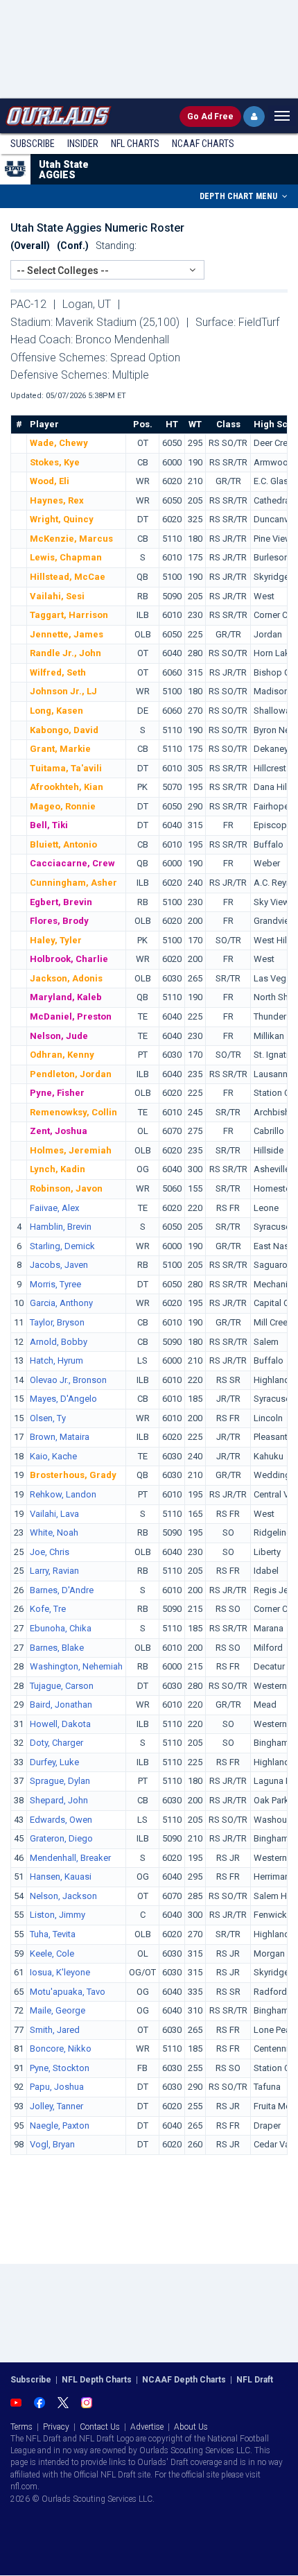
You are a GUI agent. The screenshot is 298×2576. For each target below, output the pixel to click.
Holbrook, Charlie (69, 959)
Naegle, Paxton (60, 2126)
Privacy (56, 2427)
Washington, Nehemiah (76, 1666)
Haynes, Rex (57, 500)
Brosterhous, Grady (73, 1475)
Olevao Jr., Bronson (68, 1380)
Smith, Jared (55, 2030)
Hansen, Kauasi (61, 1877)
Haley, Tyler (56, 940)
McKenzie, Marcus (71, 539)
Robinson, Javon (66, 1188)
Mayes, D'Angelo (63, 1399)
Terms (21, 2427)
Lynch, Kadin (58, 1169)
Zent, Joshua (59, 1131)
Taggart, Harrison (69, 615)
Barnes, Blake (57, 1648)
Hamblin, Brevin (61, 1227)
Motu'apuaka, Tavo (68, 1992)
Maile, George (58, 2010)
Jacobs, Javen (59, 1265)
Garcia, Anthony (61, 1303)
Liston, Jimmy (58, 1915)
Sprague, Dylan (60, 1781)
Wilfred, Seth (58, 672)
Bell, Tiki (49, 825)
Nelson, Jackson (63, 1896)
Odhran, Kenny (62, 1055)
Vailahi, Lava (54, 1514)
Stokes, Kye (55, 462)
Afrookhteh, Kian (67, 787)
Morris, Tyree (55, 1284)
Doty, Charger (56, 1743)
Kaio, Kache (53, 1456)
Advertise (147, 2427)
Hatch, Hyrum (56, 1360)
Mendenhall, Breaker (70, 1858)
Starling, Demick (62, 1246)
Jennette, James (67, 634)
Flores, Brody (59, 921)
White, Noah (54, 1532)
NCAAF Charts (203, 144)
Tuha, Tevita (53, 1934)
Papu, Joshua (57, 2087)
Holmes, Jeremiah (71, 1150)
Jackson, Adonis (66, 978)
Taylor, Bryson (57, 1322)
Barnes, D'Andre (62, 1590)
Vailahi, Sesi (57, 596)
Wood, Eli (50, 481)
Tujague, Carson (62, 1686)
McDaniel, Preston (71, 1016)
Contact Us (100, 2427)
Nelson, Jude (59, 1036)
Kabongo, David (64, 730)
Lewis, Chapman (66, 557)
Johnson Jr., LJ (63, 691)
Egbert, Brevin (61, 902)
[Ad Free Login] (254, 117)
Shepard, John (59, 1800)
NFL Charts (135, 144)
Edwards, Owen (61, 1820)
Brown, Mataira (60, 1437)
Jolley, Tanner (56, 2106)
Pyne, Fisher (57, 1093)
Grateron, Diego (61, 1838)
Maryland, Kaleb (66, 997)
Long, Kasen (56, 711)
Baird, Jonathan (61, 1705)
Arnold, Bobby (59, 1342)
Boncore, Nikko (61, 2049)
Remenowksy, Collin (73, 1112)
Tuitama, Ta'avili (66, 768)
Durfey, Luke (54, 1762)
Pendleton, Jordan (71, 1074)
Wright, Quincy (62, 519)
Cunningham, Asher (73, 883)
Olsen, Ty (48, 1418)
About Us (191, 2427)
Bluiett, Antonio (63, 844)
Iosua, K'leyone (60, 1972)
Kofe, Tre (48, 1609)
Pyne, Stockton (60, 2068)
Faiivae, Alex (54, 1208)
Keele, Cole (52, 1954)
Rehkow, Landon (63, 1494)
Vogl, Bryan (52, 2144)
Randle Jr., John (65, 653)
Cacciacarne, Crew (72, 863)
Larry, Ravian (54, 1571)
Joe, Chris (50, 1552)
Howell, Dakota (60, 1724)
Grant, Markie (60, 749)
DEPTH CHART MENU (239, 196)
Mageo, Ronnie (63, 806)
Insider (83, 144)
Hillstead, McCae (68, 577)
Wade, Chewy (59, 443)
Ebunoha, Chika (61, 1628)
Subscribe (33, 144)
